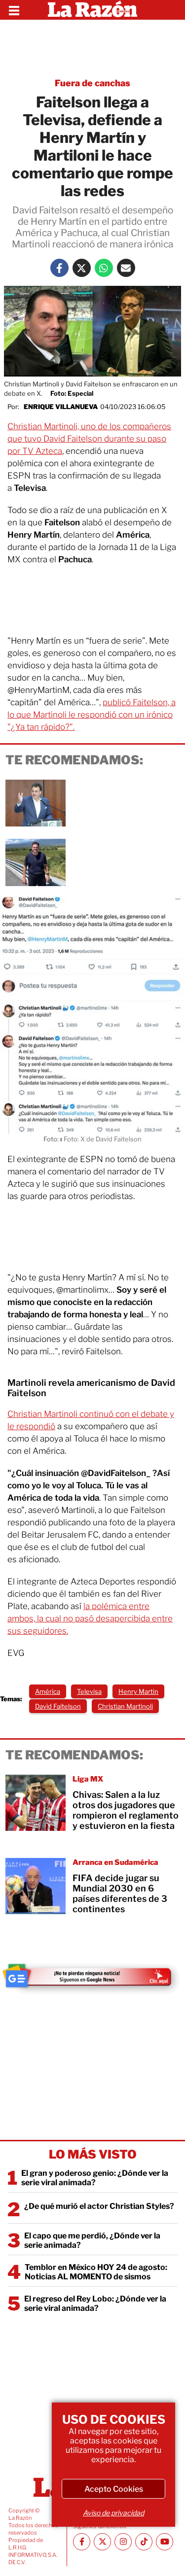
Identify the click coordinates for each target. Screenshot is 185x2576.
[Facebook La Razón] (59, 268)
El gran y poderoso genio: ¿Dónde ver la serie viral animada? (95, 2178)
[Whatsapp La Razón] (104, 268)
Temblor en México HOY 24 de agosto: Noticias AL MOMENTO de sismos (96, 2272)
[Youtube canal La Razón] (165, 2542)
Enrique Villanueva (61, 407)
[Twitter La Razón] (82, 268)
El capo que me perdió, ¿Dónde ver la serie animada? (92, 2240)
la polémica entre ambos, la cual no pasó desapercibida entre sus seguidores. (90, 1618)
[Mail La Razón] (126, 268)
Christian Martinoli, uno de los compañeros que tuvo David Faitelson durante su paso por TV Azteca (89, 439)
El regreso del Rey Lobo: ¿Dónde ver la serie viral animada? (95, 2303)
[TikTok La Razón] (144, 2542)
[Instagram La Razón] (123, 2542)
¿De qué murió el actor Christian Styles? (99, 2206)
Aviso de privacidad (113, 2513)
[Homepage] (92, 10)
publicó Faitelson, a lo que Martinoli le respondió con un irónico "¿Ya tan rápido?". (92, 715)
